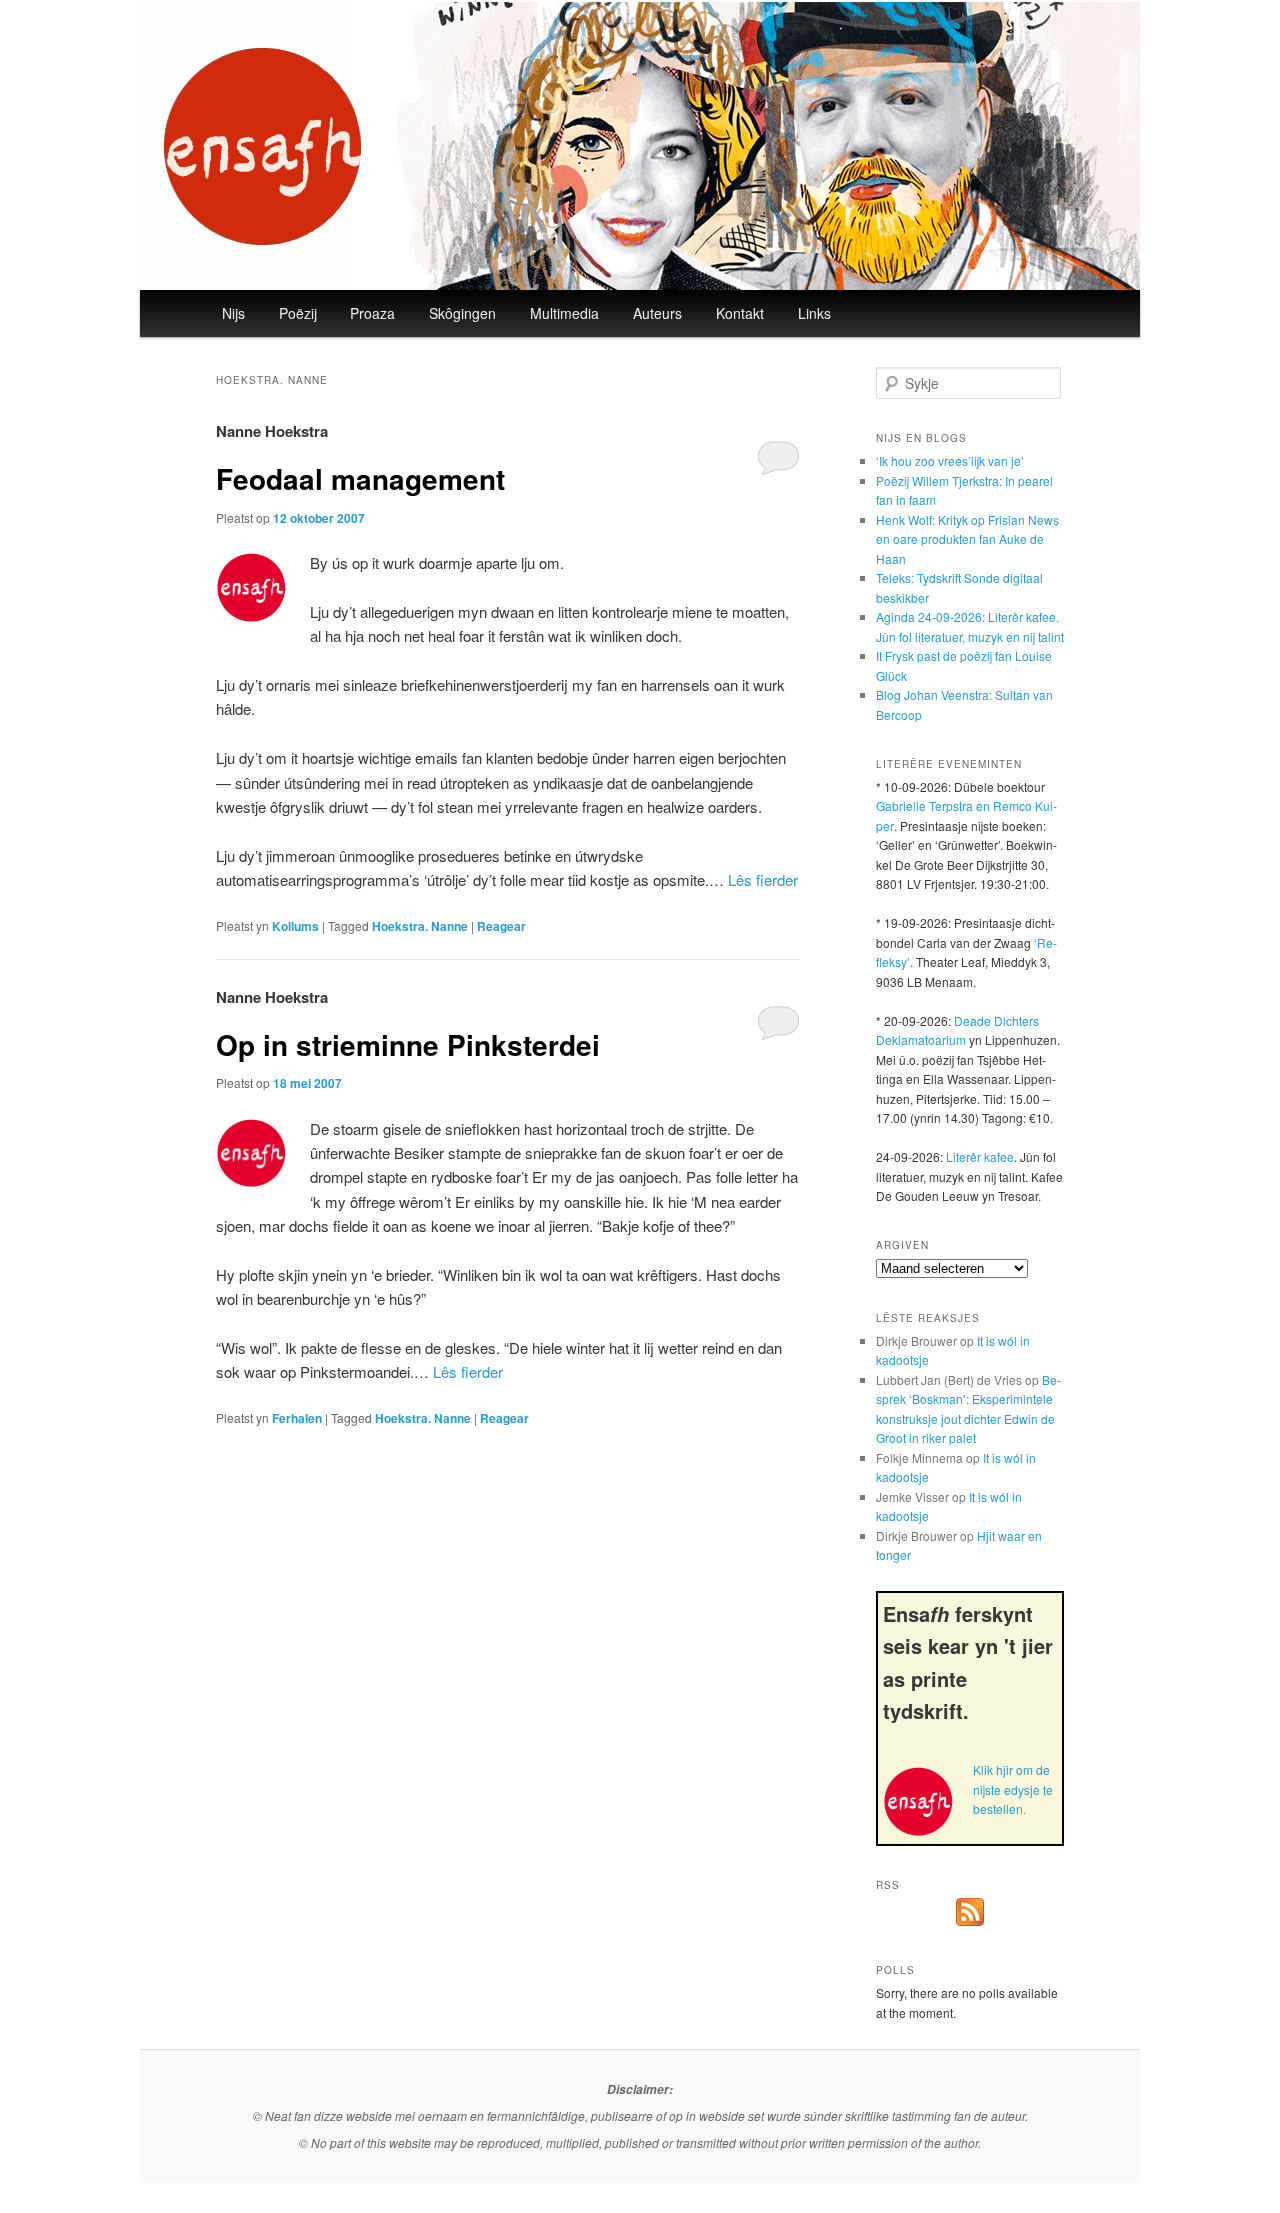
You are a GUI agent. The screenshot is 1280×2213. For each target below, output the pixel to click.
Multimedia (564, 313)
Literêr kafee (980, 1156)
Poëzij (298, 313)
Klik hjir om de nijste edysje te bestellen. (1013, 1789)
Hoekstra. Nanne (420, 926)
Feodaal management (360, 478)
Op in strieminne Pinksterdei (408, 1044)
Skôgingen (462, 313)
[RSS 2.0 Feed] (970, 1920)
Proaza (372, 313)
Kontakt (740, 313)
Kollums (295, 926)
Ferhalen (297, 1418)
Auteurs (657, 313)
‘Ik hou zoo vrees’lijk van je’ (950, 460)
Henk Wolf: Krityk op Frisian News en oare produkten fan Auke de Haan (967, 539)
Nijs (233, 313)
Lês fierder (763, 879)
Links (814, 313)
